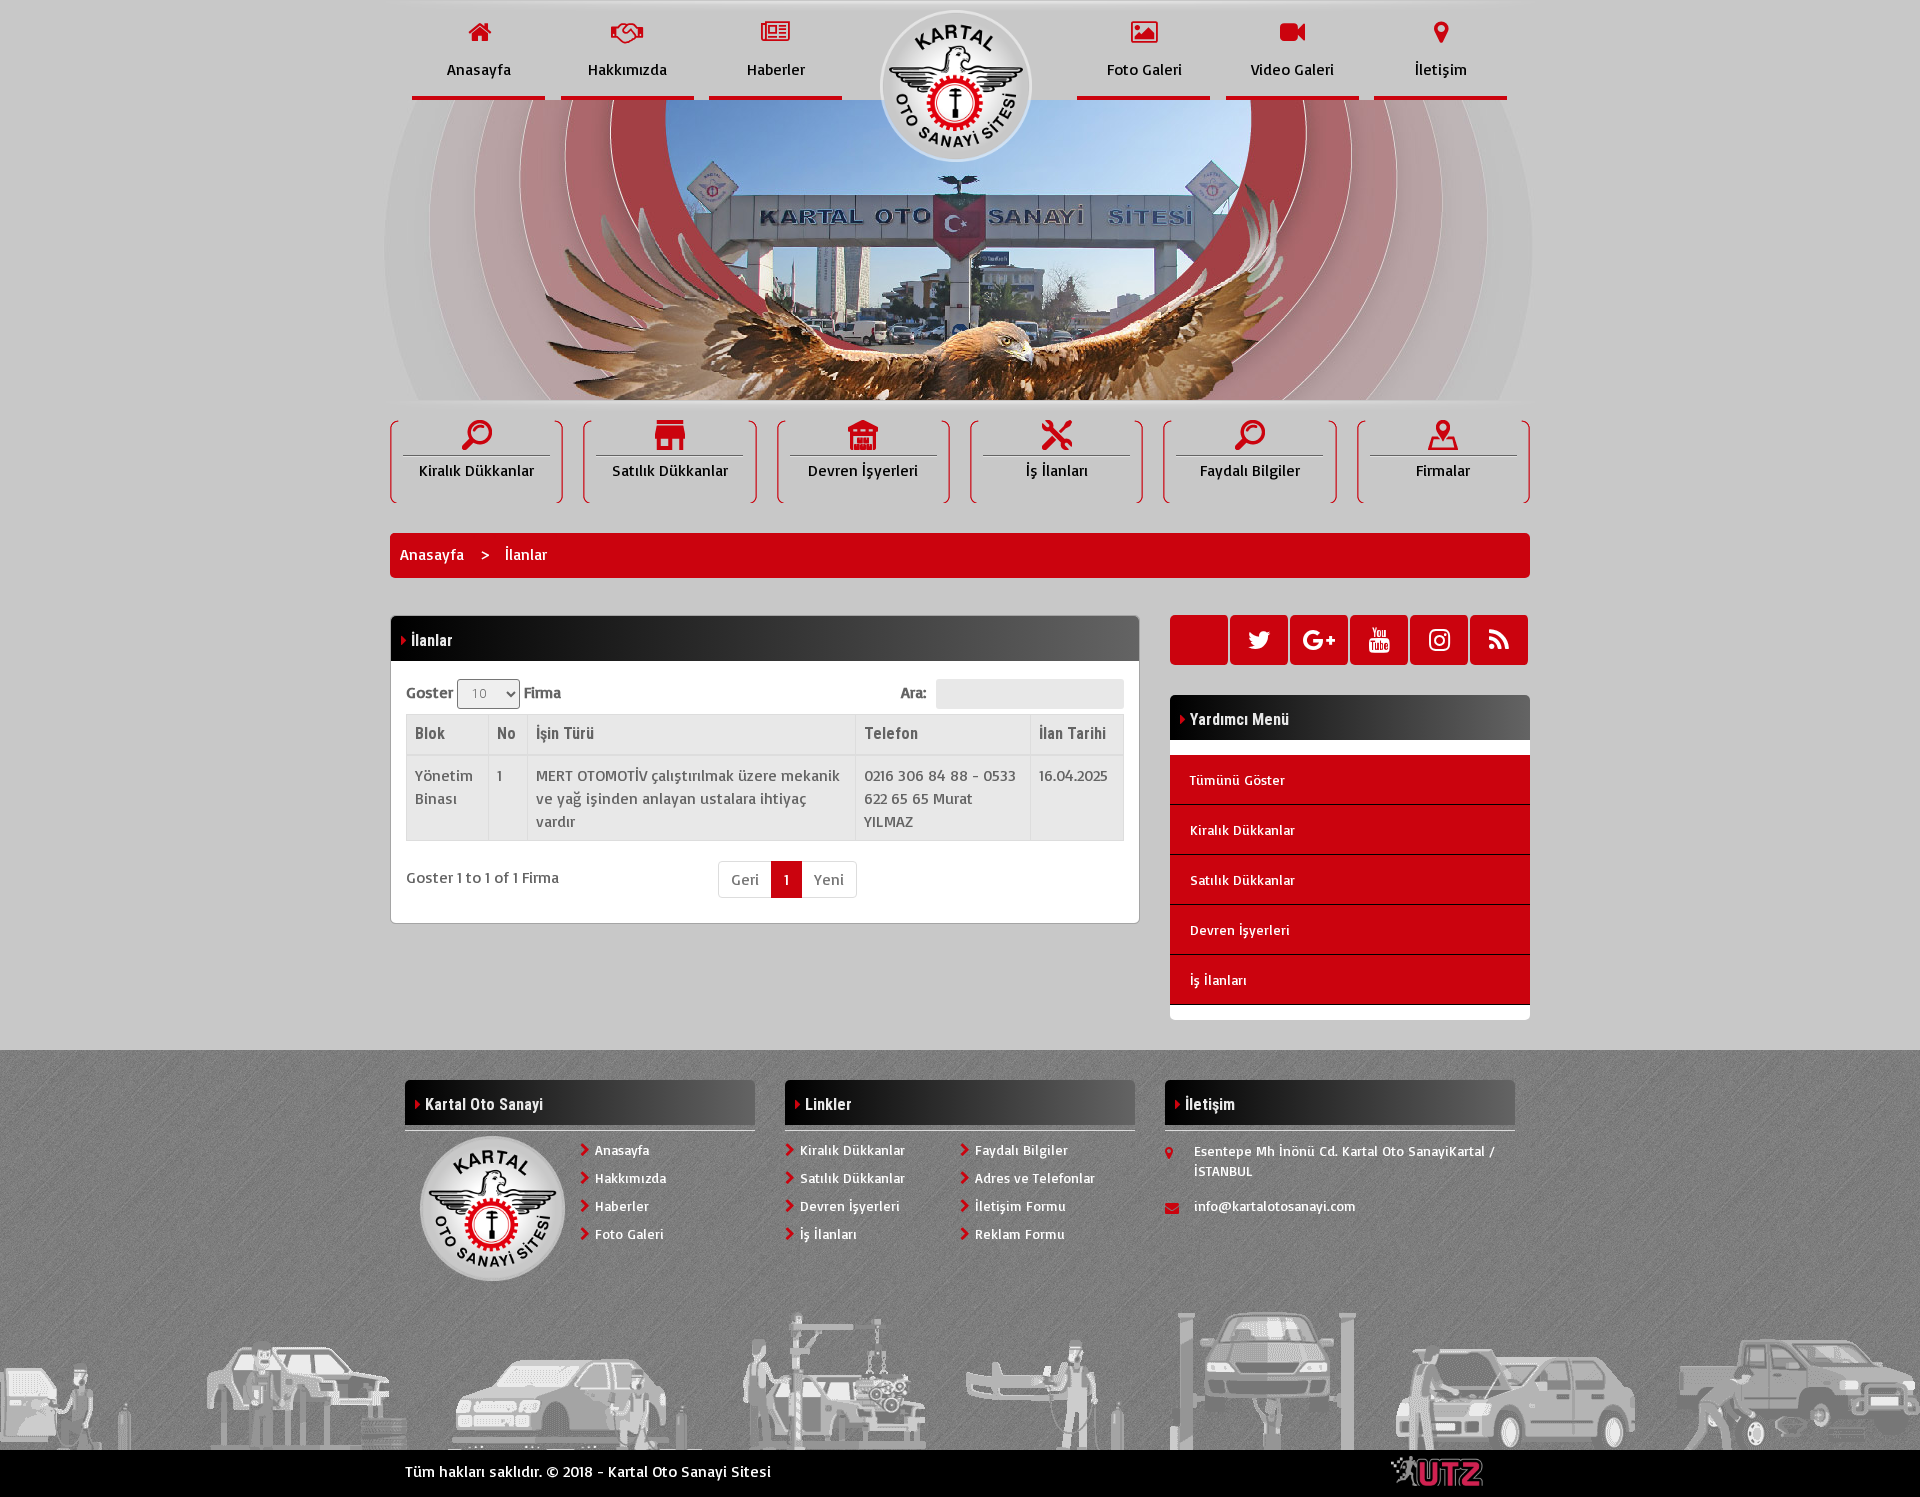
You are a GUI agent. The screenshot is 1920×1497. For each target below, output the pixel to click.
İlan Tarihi (1072, 733)
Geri (745, 879)
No (506, 733)
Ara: (913, 692)
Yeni (829, 879)
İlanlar (526, 554)
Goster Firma (483, 692)
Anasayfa (432, 554)
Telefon (891, 733)
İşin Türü (565, 733)
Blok (430, 733)
